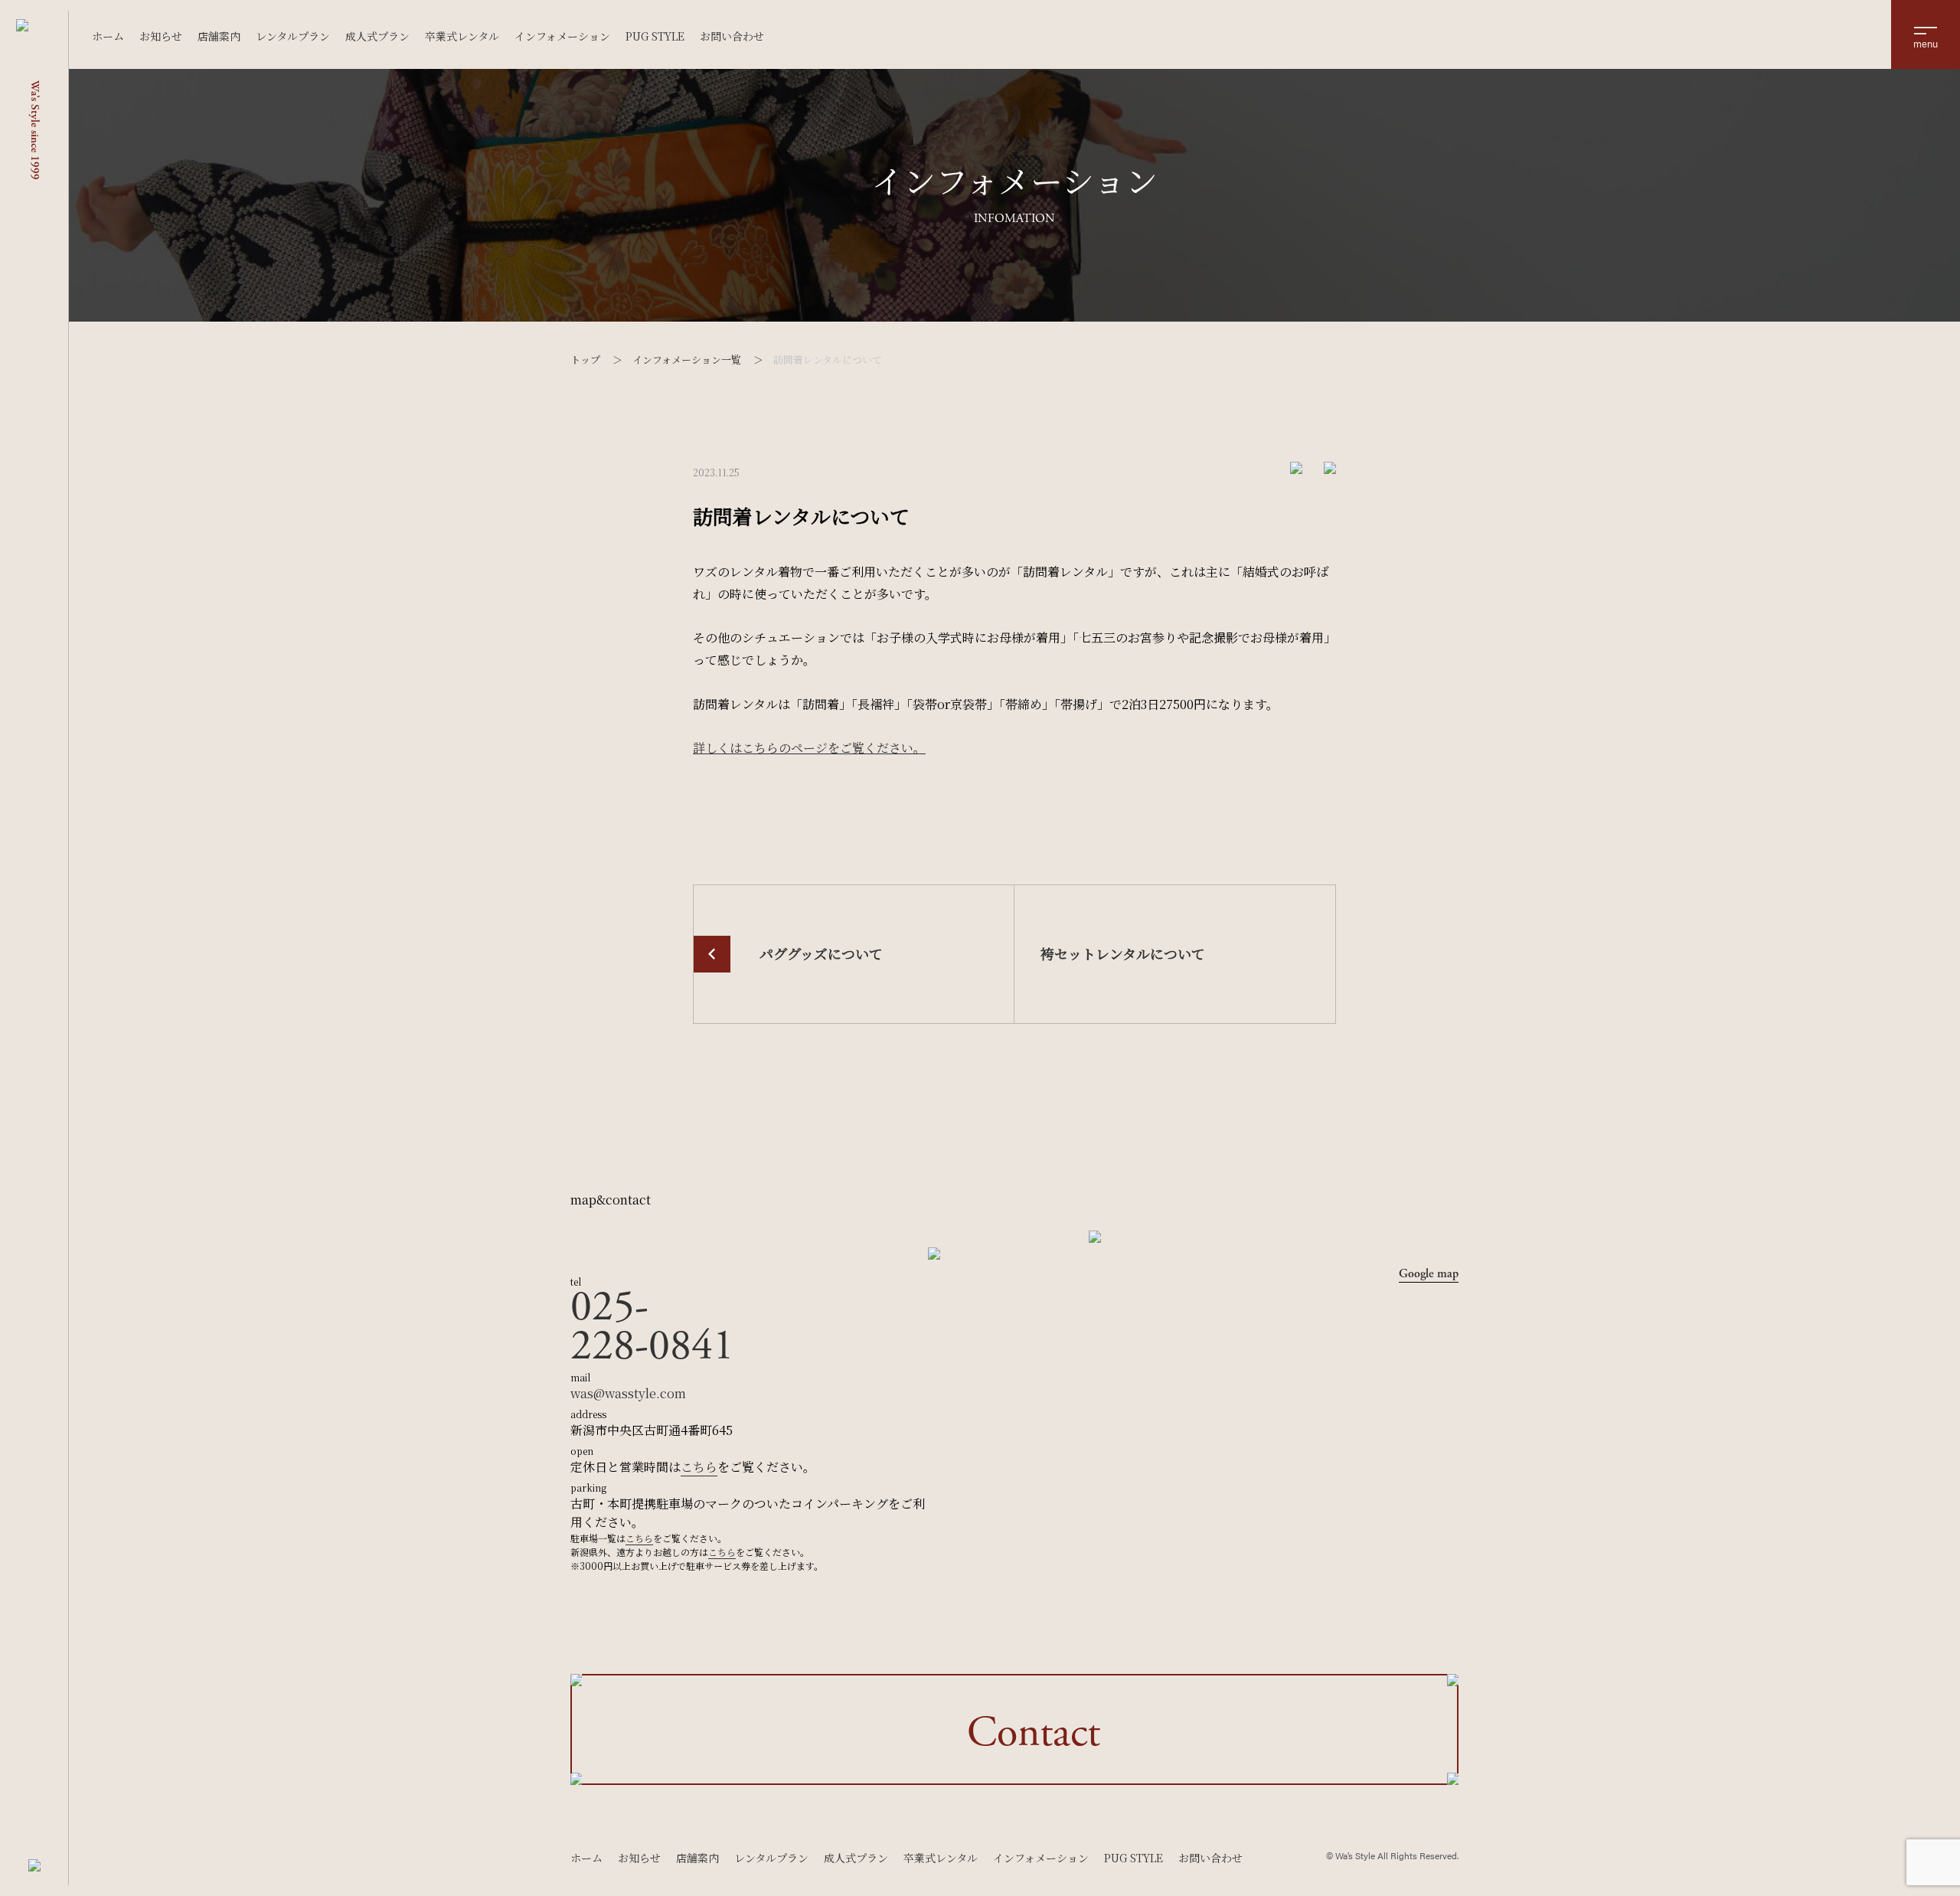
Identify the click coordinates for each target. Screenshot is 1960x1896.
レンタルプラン (293, 36)
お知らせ (161, 36)
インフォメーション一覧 (687, 360)
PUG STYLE (655, 36)
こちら (699, 1467)
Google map (1429, 1274)
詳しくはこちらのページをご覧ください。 (809, 748)
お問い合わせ (732, 36)
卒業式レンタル (462, 36)
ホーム (108, 36)
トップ (585, 360)
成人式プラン (377, 36)
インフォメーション (562, 36)
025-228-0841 (652, 1327)
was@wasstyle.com (628, 1393)
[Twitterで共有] (1296, 467)
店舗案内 (219, 36)
